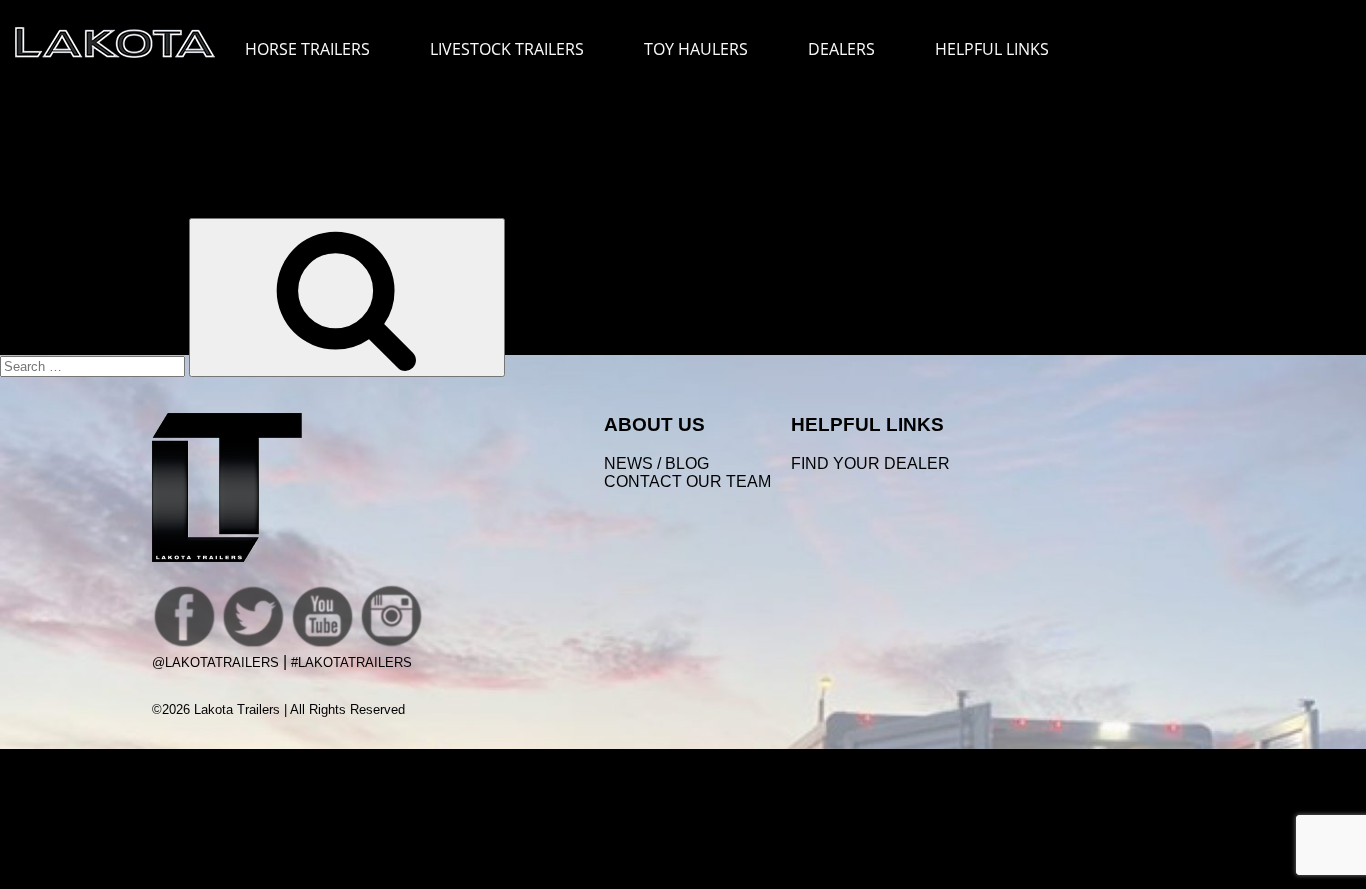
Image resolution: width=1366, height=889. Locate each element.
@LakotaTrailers (215, 662)
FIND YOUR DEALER (870, 463)
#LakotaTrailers (351, 662)
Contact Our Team (687, 481)
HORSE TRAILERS (307, 49)
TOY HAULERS (696, 49)
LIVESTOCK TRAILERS (507, 49)
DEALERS (841, 49)
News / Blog (656, 463)
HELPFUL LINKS (992, 49)
